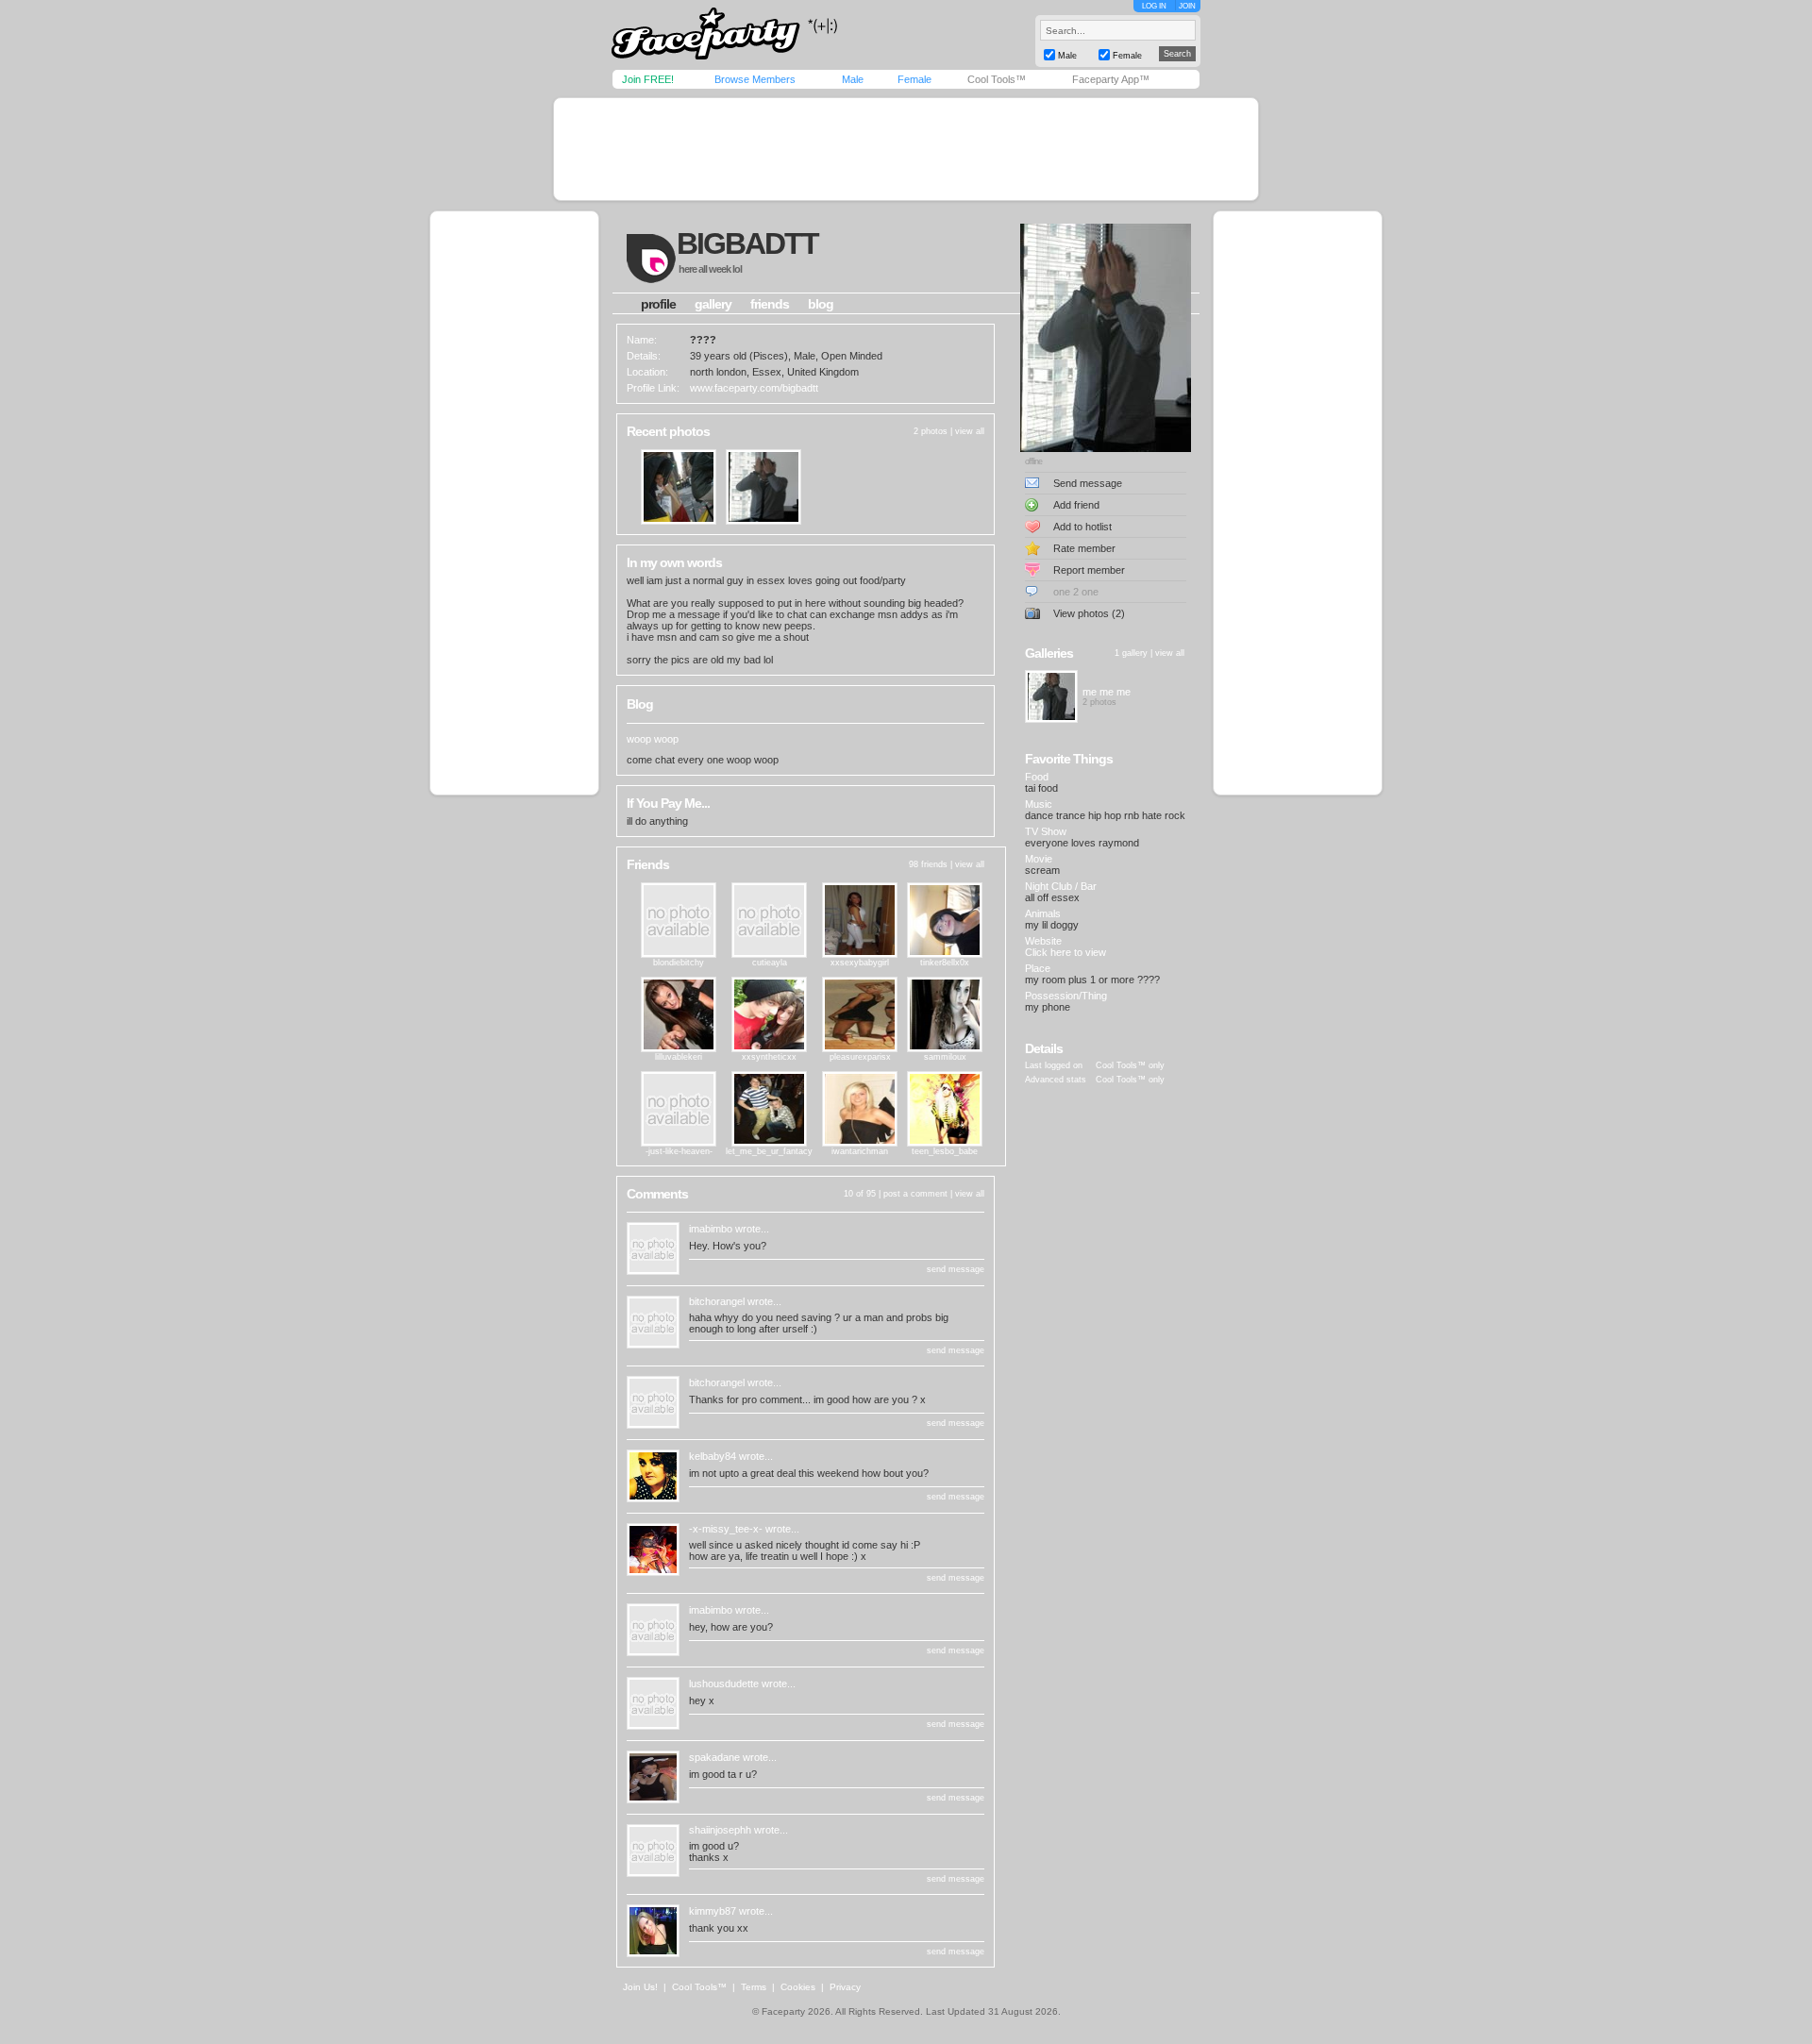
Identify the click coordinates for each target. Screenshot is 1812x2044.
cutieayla (770, 963)
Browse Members (755, 79)
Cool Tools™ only (1130, 1065)
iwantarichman (860, 1151)
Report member (1089, 570)
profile (658, 304)
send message (956, 1269)
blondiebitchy (679, 963)
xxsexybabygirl (860, 963)
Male (853, 79)
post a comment (915, 1194)
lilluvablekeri (679, 1057)
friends (770, 304)
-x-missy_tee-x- (726, 1529)
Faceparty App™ (1111, 79)
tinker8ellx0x (945, 963)
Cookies (798, 1987)
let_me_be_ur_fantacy (769, 1151)
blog (821, 304)
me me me (1107, 692)
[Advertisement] (906, 149)
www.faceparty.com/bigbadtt (754, 388)
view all (970, 431)
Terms (754, 1987)
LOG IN (1154, 6)
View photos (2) (1089, 613)
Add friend (1076, 505)
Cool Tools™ (997, 79)
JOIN (1187, 6)
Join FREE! (648, 79)
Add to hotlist (1082, 527)
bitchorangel (717, 1301)
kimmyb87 (713, 1911)
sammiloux (945, 1057)
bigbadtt (747, 243)
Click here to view (1065, 952)
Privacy (845, 1987)
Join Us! (640, 1987)
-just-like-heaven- (679, 1151)
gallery (713, 304)
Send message (1088, 483)
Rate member (1084, 548)
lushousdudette (724, 1684)
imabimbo (711, 1229)
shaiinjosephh (720, 1830)
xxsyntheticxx (769, 1057)
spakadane (714, 1757)
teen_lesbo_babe (945, 1151)
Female (914, 79)
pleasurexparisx (860, 1057)
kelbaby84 (713, 1456)
